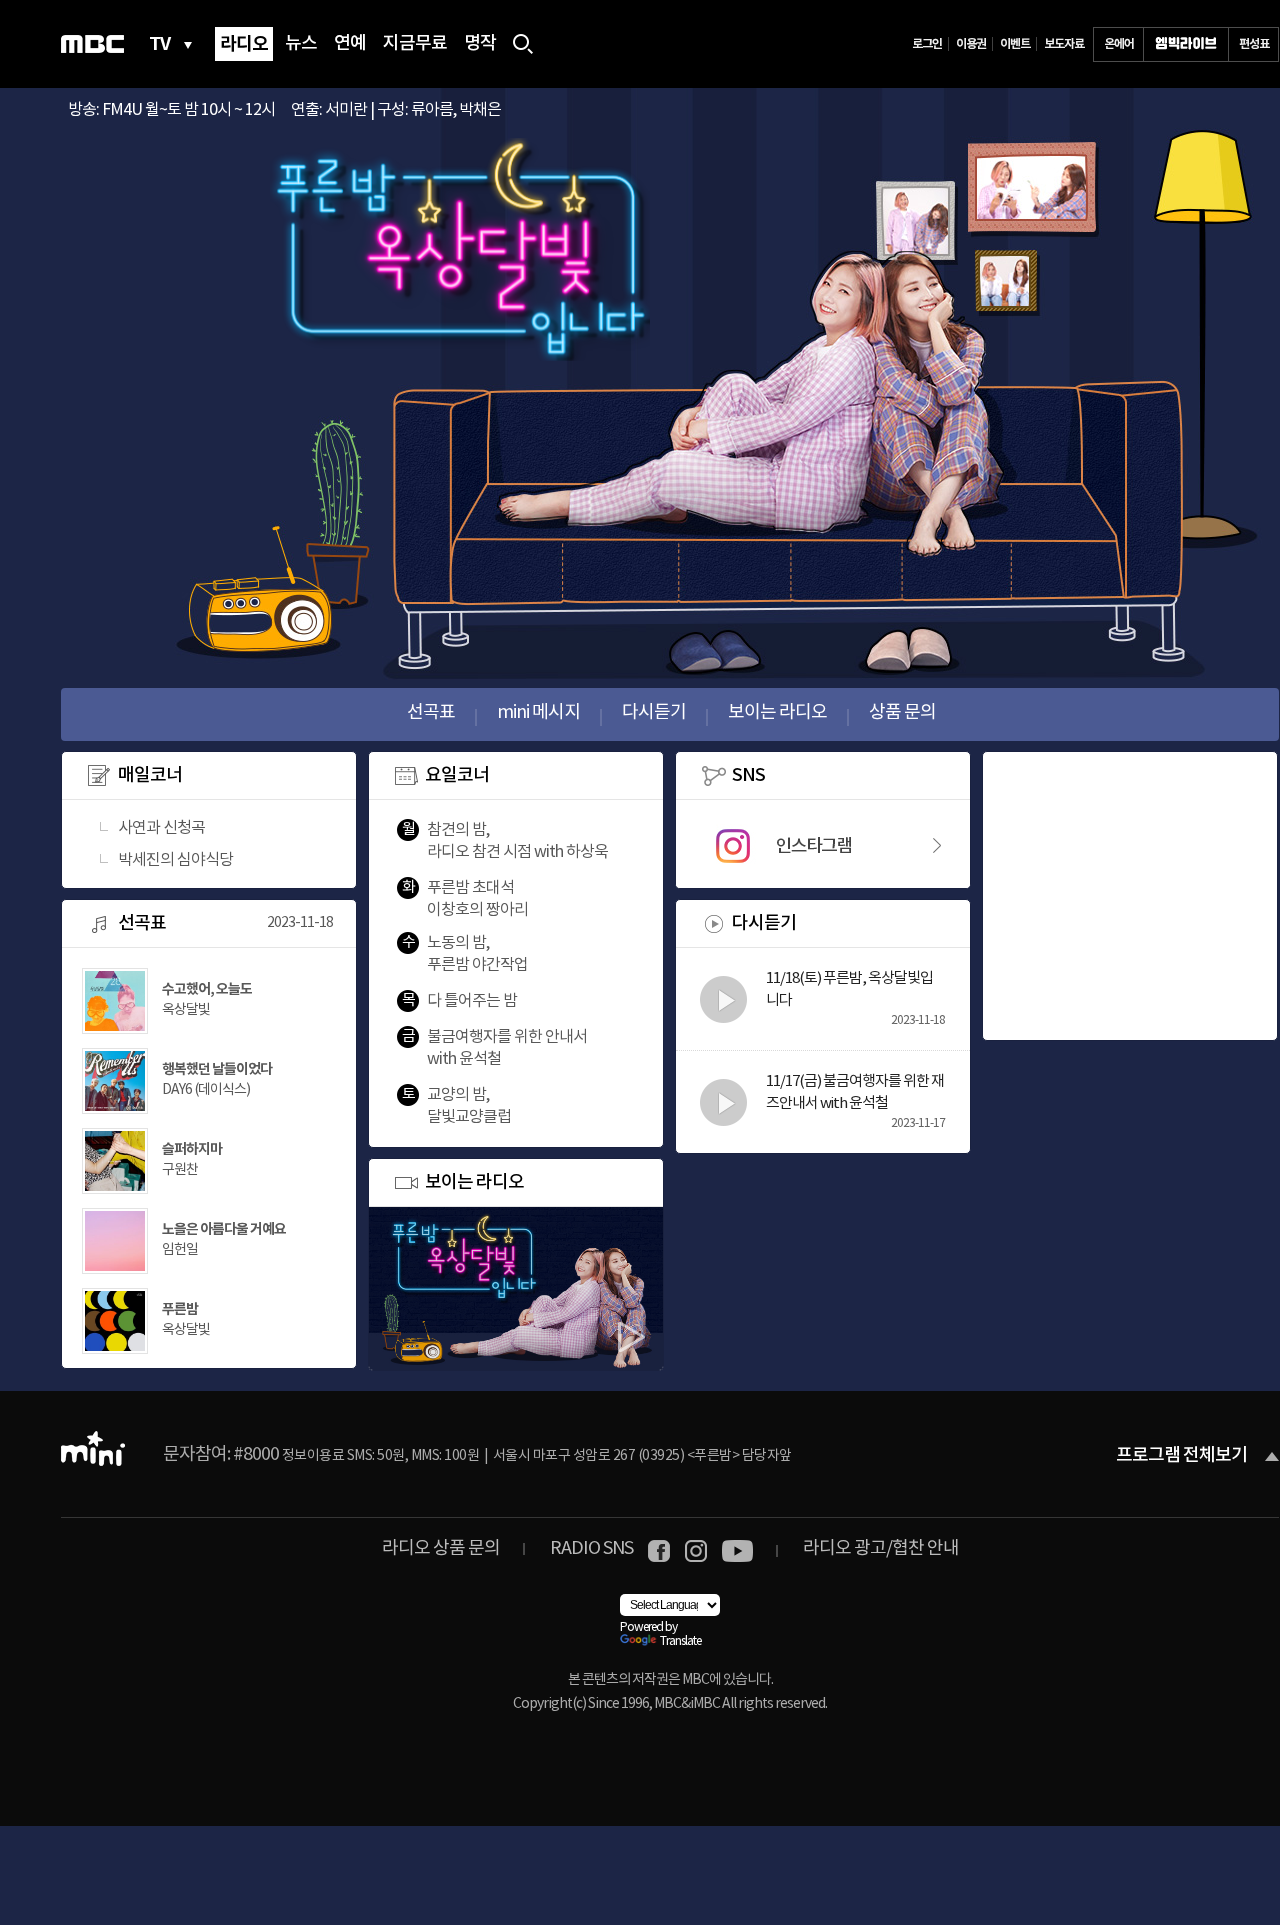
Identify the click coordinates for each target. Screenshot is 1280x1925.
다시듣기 (654, 712)
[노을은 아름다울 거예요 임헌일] (203, 1267)
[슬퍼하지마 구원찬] (203, 1187)
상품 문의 (902, 712)
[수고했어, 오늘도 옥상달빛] (203, 1027)
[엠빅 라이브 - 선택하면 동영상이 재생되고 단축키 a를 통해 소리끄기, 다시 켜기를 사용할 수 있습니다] (1186, 44)
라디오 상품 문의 (441, 1549)
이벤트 (1015, 44)
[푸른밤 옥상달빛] (203, 1347)
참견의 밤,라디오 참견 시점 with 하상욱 (517, 841)
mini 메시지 (538, 712)
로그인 (927, 44)
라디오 (244, 44)
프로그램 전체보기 (1181, 1456)
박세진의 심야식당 (175, 860)
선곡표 (431, 712)
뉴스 (301, 44)
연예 (350, 44)
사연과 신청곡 (161, 828)
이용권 (971, 44)
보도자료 (1064, 44)
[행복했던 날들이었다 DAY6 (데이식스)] (203, 1107)
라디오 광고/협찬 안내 (881, 1548)
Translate (680, 1641)
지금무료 (415, 44)
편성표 (1254, 44)
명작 (480, 44)
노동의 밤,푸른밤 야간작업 (477, 954)
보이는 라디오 (777, 712)
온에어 (1119, 44)
